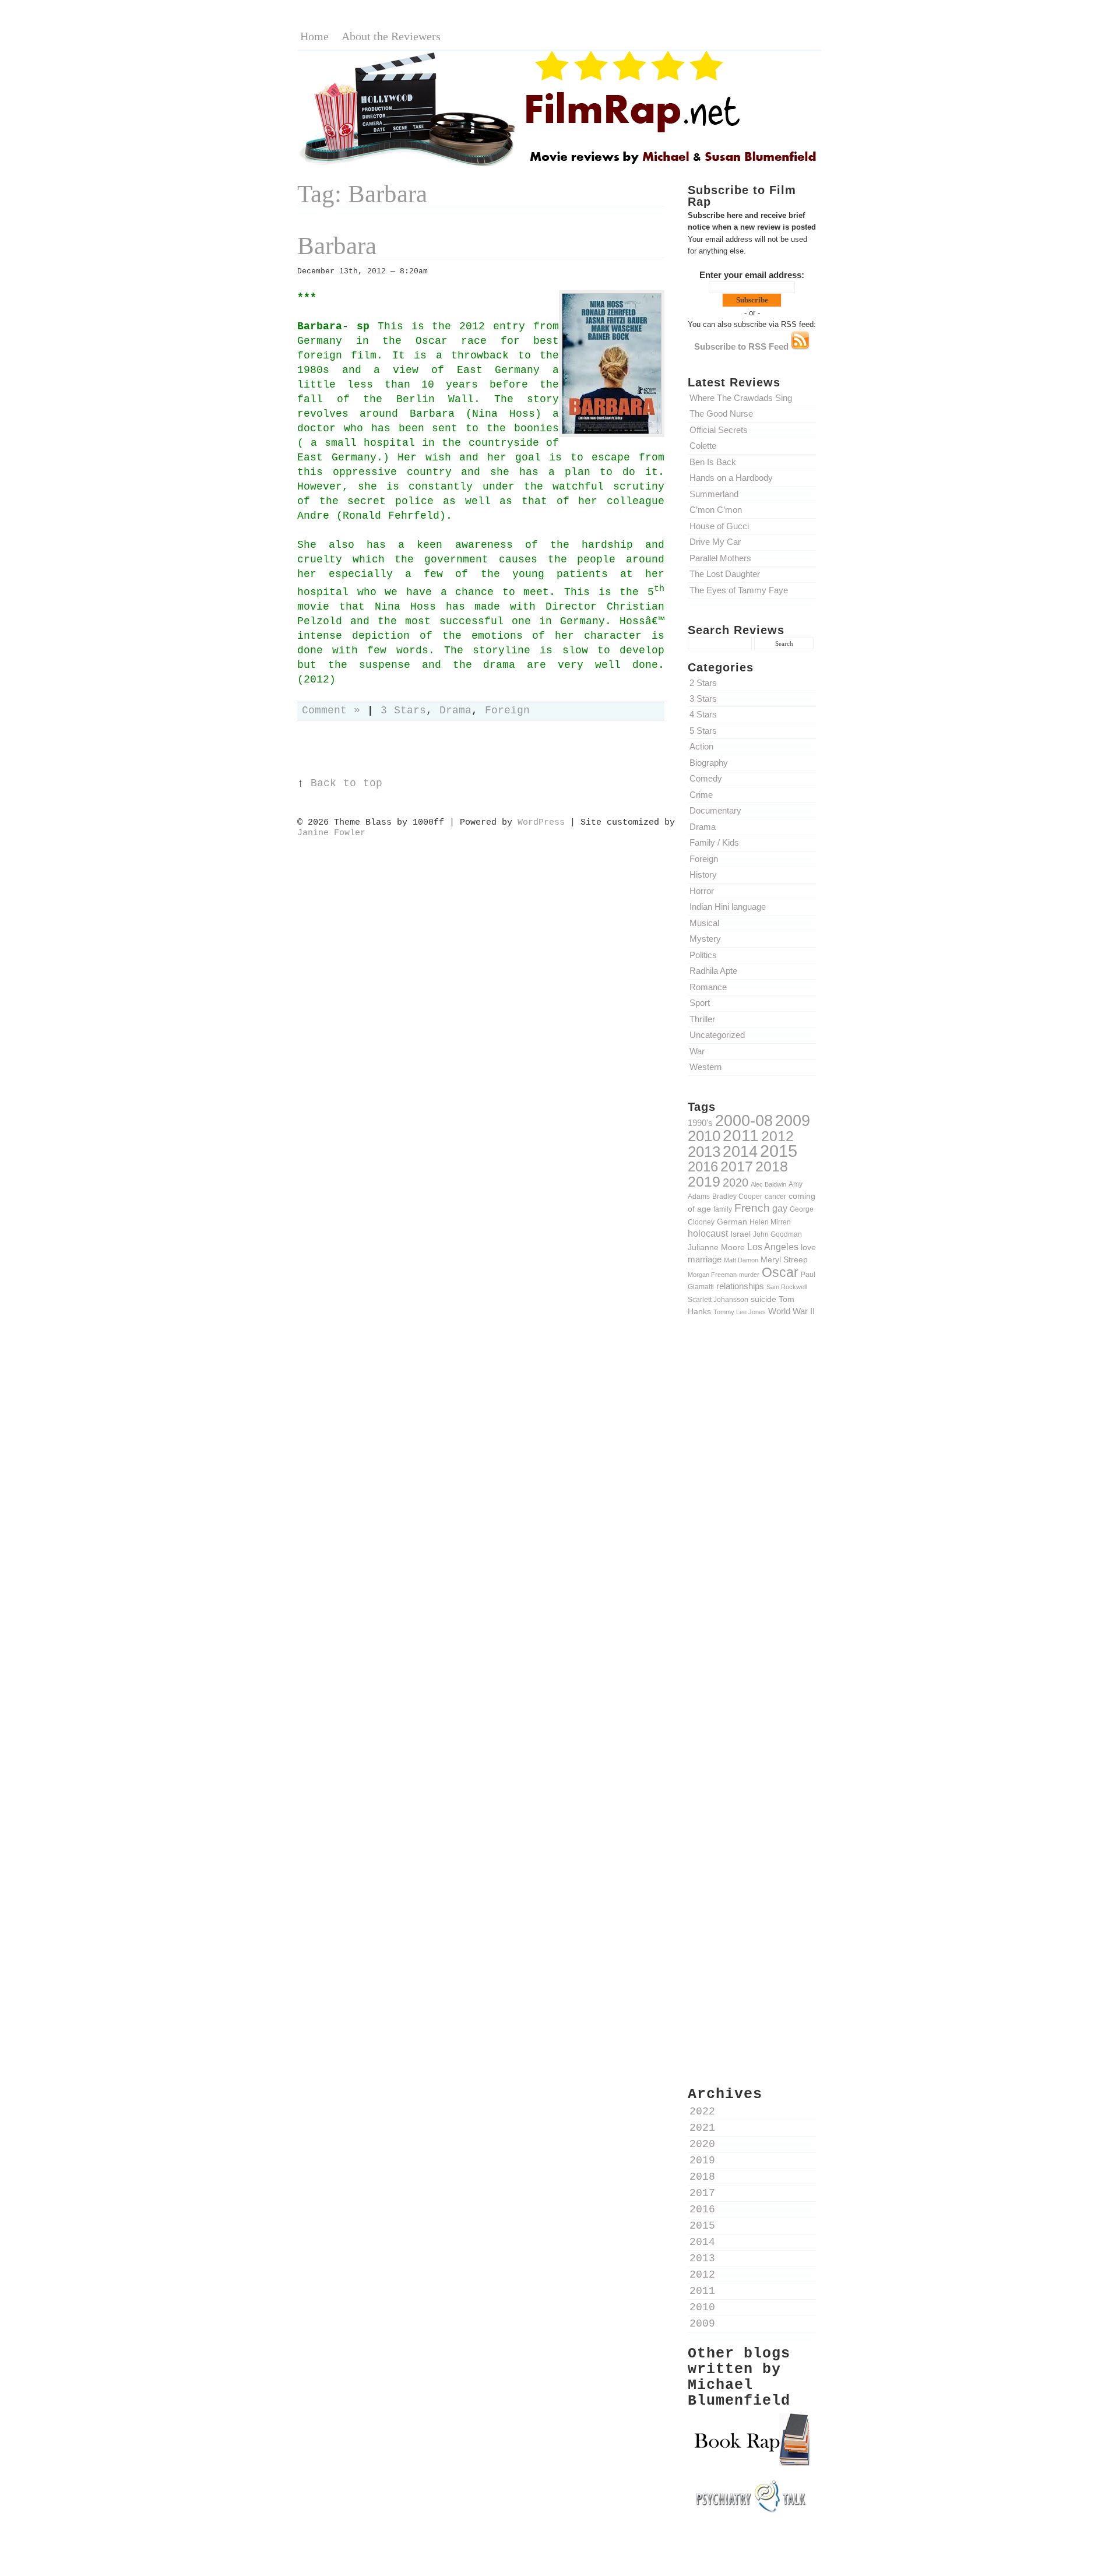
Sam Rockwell (787, 1287)
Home (314, 36)
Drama (703, 827)
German (732, 1222)
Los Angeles (773, 1247)
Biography (709, 763)
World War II (791, 1311)
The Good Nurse (721, 414)
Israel (740, 1234)
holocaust (708, 1234)
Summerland (714, 494)
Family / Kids (714, 842)
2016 (703, 1166)
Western (705, 1067)
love (808, 1247)
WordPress (541, 822)
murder (749, 1275)
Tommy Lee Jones (740, 1312)
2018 (772, 1166)
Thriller (702, 1019)
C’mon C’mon (716, 510)
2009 (793, 1121)
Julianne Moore (716, 1247)
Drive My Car (715, 542)
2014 (740, 1151)
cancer (775, 1196)
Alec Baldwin (768, 1184)
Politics (703, 955)
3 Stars (703, 698)
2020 (736, 1183)
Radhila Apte (713, 971)
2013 (704, 1152)
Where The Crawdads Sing (741, 398)
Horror (702, 891)
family (723, 1209)
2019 (704, 1181)
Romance (708, 987)
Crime (701, 795)
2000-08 (744, 1120)
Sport (700, 1003)
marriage (705, 1259)
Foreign (704, 859)
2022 (702, 2112)
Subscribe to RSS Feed (743, 346)
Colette (703, 446)
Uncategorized (717, 1035)
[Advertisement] (752, 1529)
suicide (763, 1299)
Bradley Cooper (737, 1196)
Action (701, 746)
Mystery (705, 939)
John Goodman (777, 1234)
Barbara (337, 246)
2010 (704, 1136)
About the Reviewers (391, 36)
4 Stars (703, 714)
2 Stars (703, 683)
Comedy (706, 778)
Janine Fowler (331, 833)
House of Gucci (719, 526)
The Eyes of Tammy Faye (739, 590)
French (752, 1208)
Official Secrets (719, 430)
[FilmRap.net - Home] (559, 165)
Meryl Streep (784, 1259)
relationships (740, 1286)
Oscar (780, 1272)
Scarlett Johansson (718, 1299)
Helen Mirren (770, 1222)
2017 (737, 1166)
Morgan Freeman (712, 1275)
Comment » (331, 711)
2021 (702, 2128)
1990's (700, 1123)
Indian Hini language (728, 907)
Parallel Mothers (720, 558)
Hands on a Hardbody (731, 478)
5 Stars (703, 731)
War (697, 1051)
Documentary (715, 810)
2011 (741, 1135)
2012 (777, 1136)
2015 (779, 1151)
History (703, 874)
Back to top (346, 784)
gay (780, 1208)
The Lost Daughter (725, 574)
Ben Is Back (713, 462)
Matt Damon (741, 1260)
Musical (704, 923)
